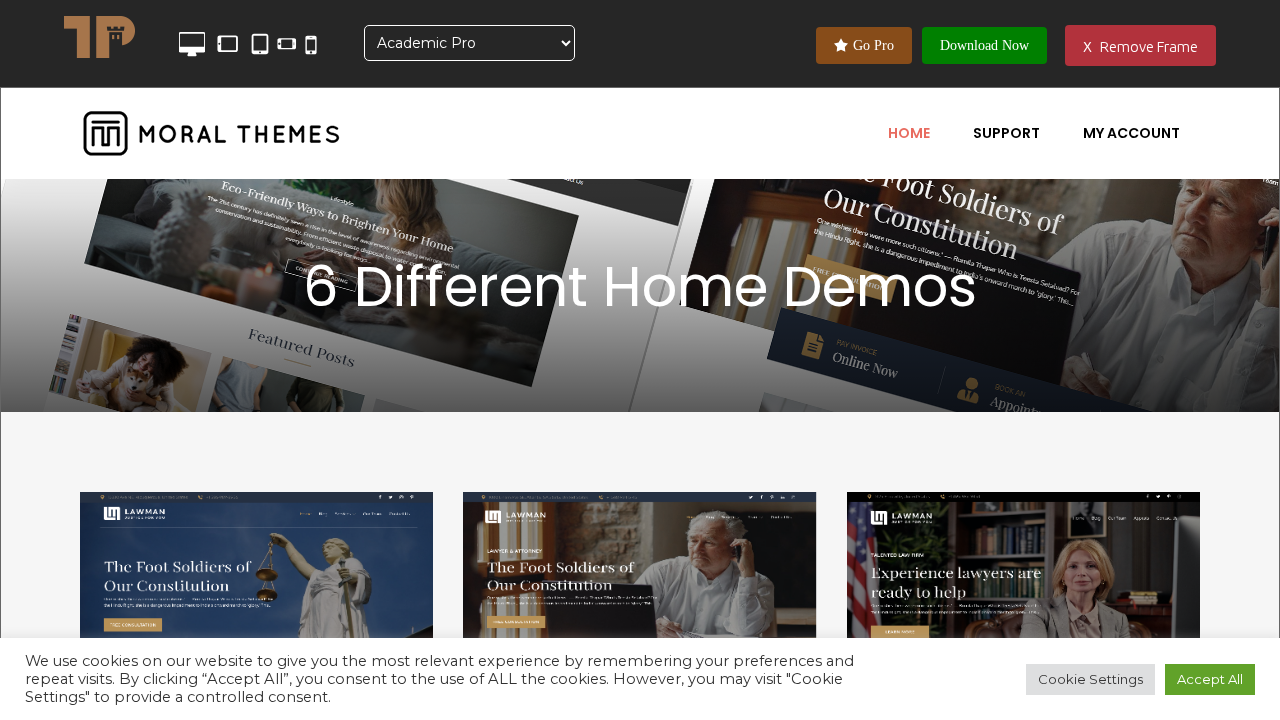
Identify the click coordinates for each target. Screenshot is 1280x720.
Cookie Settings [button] (1090, 679)
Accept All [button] (1210, 679)
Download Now (984, 45)
